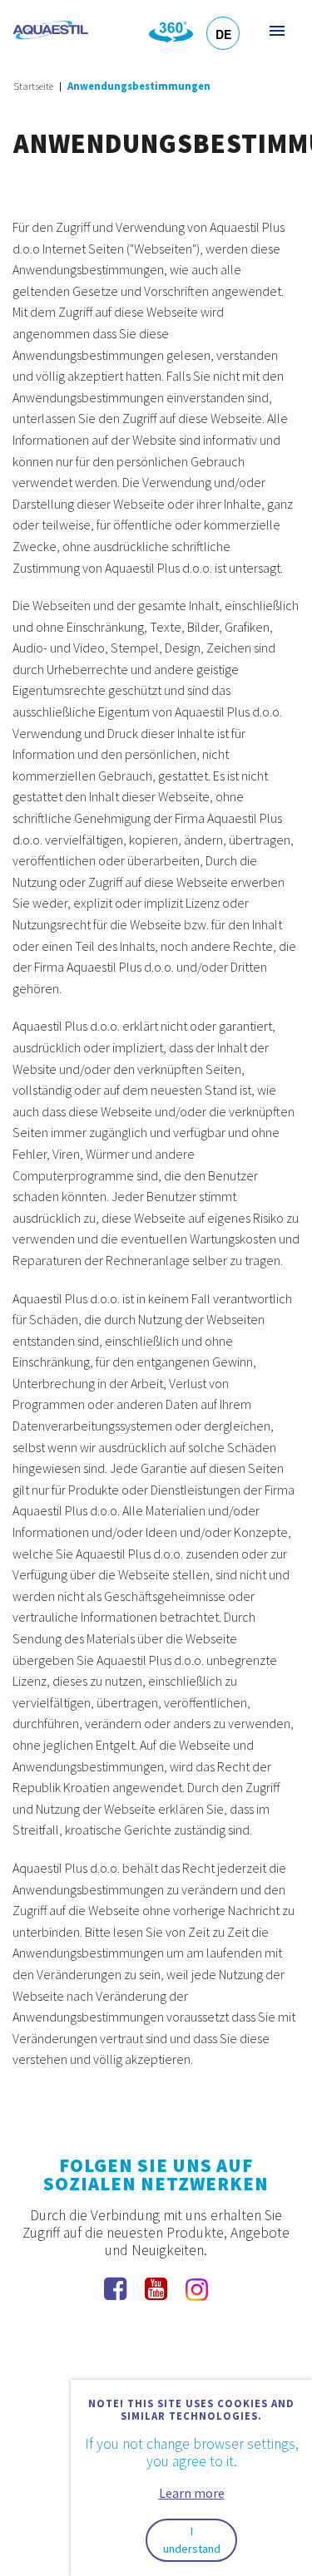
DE (223, 34)
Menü (276, 30)
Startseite (33, 86)
